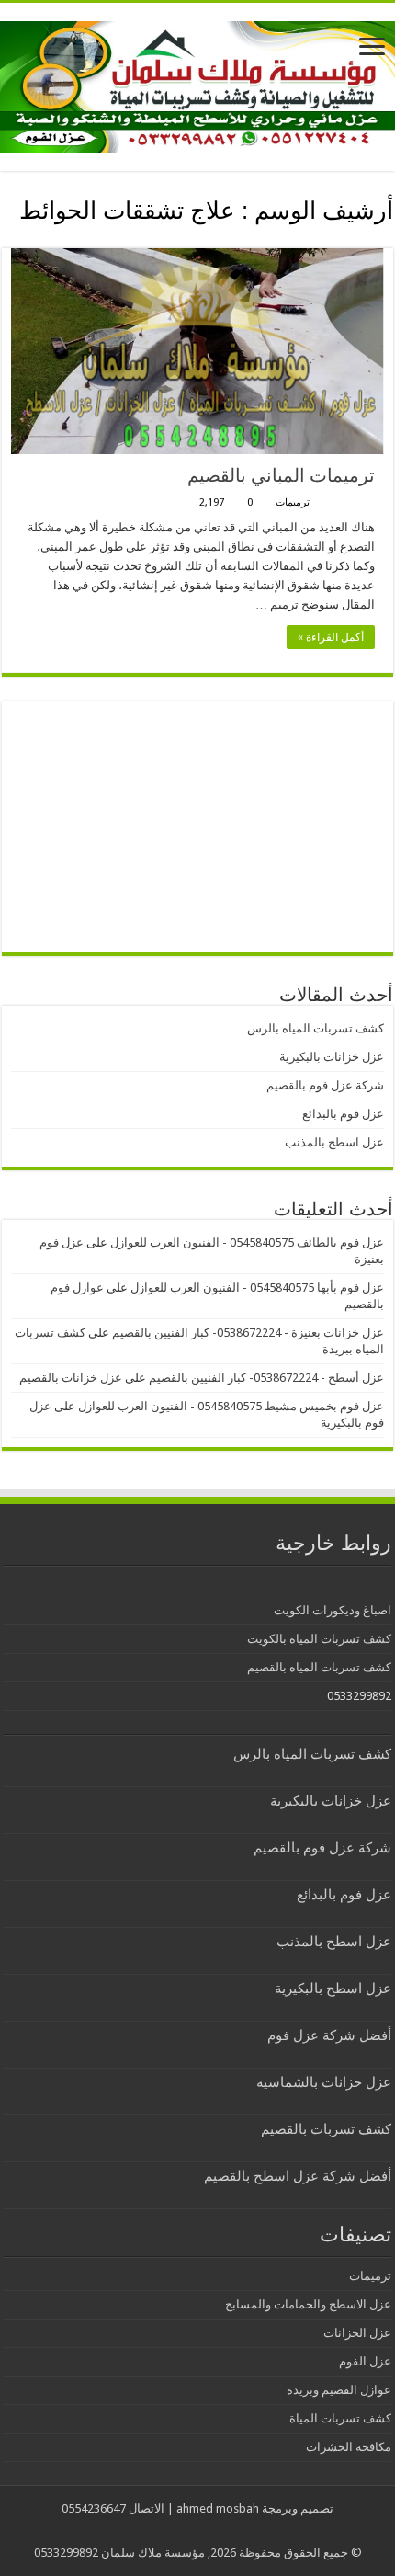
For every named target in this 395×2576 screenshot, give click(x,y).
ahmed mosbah (218, 2508)
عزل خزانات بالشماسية (324, 2082)
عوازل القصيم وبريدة (339, 2390)
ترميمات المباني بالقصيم (281, 475)
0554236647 (94, 2508)
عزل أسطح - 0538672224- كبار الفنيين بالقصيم (266, 1378)
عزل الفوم (365, 2361)
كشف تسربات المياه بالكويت (319, 1639)
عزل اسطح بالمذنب (334, 1142)
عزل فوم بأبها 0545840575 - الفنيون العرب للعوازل (257, 1288)
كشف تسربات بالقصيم (326, 2129)
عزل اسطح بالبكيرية (333, 1989)
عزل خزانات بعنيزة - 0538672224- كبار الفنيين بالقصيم (248, 1333)
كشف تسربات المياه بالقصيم (319, 1667)
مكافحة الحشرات (349, 2447)
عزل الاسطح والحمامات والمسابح (308, 2304)
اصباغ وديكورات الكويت (333, 1610)
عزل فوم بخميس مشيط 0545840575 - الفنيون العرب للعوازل (231, 1406)
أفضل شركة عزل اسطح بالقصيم (298, 2176)
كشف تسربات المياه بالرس (316, 1028)
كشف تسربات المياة (340, 2418)
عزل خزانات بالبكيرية (332, 1057)
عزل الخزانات (357, 2333)
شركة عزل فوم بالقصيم (325, 1085)
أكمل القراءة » (331, 637)
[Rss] (212, 2531)
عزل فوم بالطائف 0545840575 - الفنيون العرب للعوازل (247, 1242)
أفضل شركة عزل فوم (329, 2035)
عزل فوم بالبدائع (343, 1114)
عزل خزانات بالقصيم (71, 1378)
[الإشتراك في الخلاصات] (7, 238)
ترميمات (293, 502)
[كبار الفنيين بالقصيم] (197, 84)
